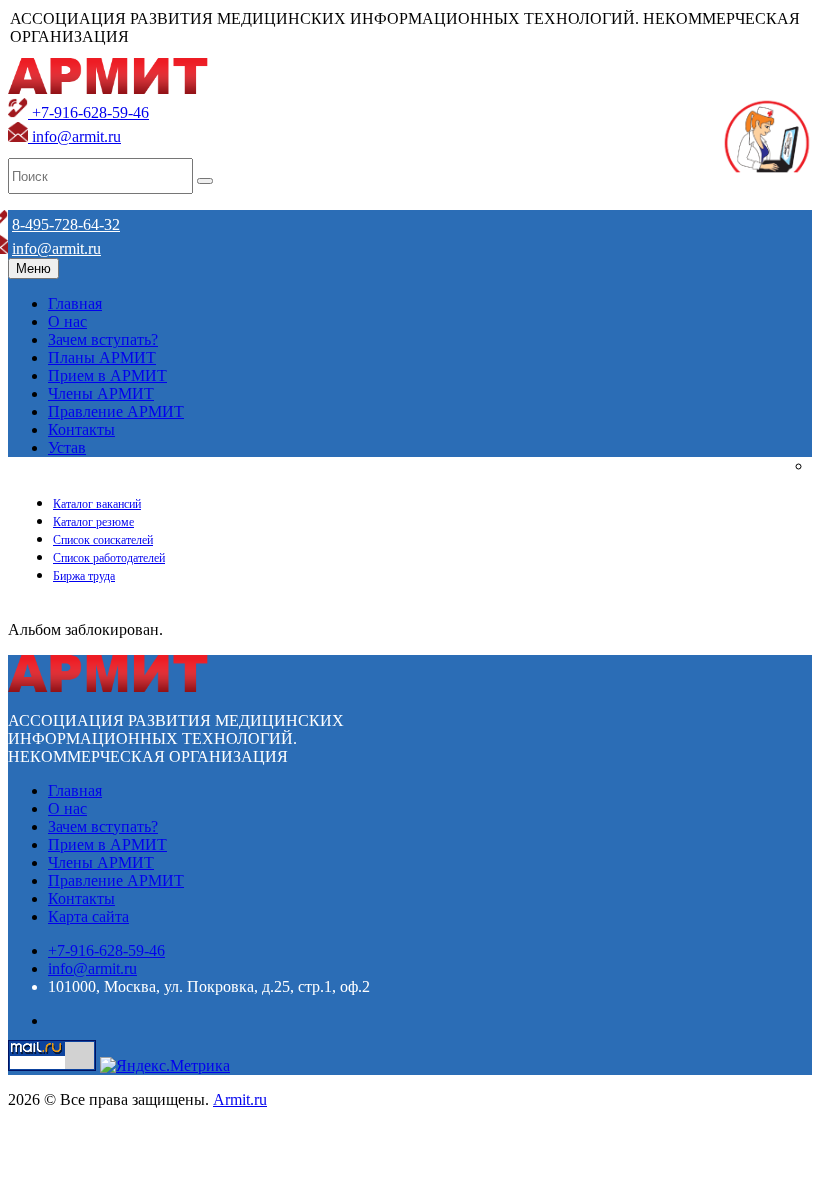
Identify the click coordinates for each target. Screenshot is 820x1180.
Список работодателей (109, 558)
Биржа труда (84, 576)
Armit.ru (240, 1099)
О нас (67, 321)
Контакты (81, 429)
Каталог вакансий (97, 504)
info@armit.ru (74, 136)
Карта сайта (88, 916)
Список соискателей (103, 540)
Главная (75, 303)
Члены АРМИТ (101, 393)
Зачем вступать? (103, 339)
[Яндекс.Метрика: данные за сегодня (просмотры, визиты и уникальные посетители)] (165, 1066)
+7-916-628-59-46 (88, 112)
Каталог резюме (93, 522)
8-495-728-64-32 (66, 224)
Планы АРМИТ (102, 357)
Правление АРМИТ (116, 411)
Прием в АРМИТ (107, 375)
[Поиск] (205, 181)
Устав (67, 447)
